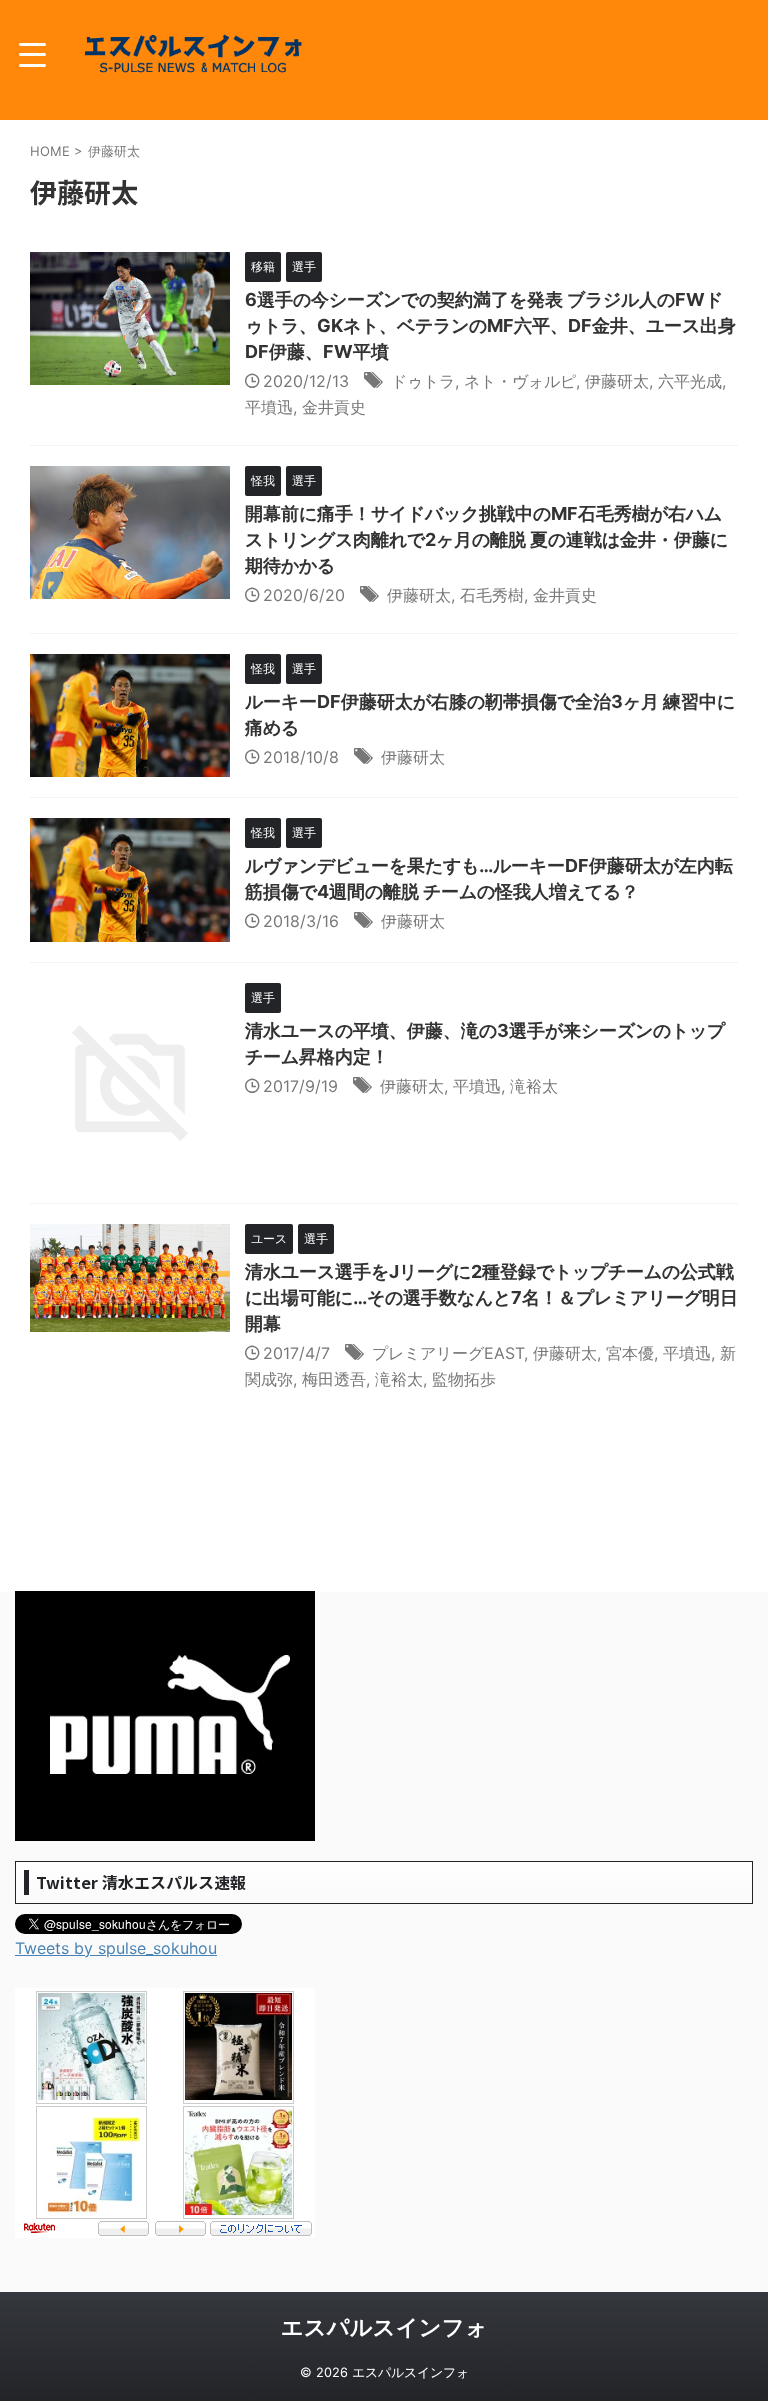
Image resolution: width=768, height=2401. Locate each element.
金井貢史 (334, 407)
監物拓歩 (464, 1379)
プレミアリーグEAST (448, 1353)
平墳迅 (269, 407)
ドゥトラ (423, 381)
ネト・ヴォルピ (520, 381)
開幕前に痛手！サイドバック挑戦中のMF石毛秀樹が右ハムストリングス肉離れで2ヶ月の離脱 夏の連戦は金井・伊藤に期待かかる (486, 539)
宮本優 (630, 1353)
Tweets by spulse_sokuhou (116, 1948)
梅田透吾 (334, 1379)
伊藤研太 (617, 381)
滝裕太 (534, 1086)
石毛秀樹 (492, 595)
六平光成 (690, 381)
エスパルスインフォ (384, 2327)
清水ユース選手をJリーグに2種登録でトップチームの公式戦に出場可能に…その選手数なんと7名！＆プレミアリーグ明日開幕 (491, 1297)
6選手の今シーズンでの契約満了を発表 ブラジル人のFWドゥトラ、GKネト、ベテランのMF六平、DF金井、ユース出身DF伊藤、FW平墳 (490, 325)
